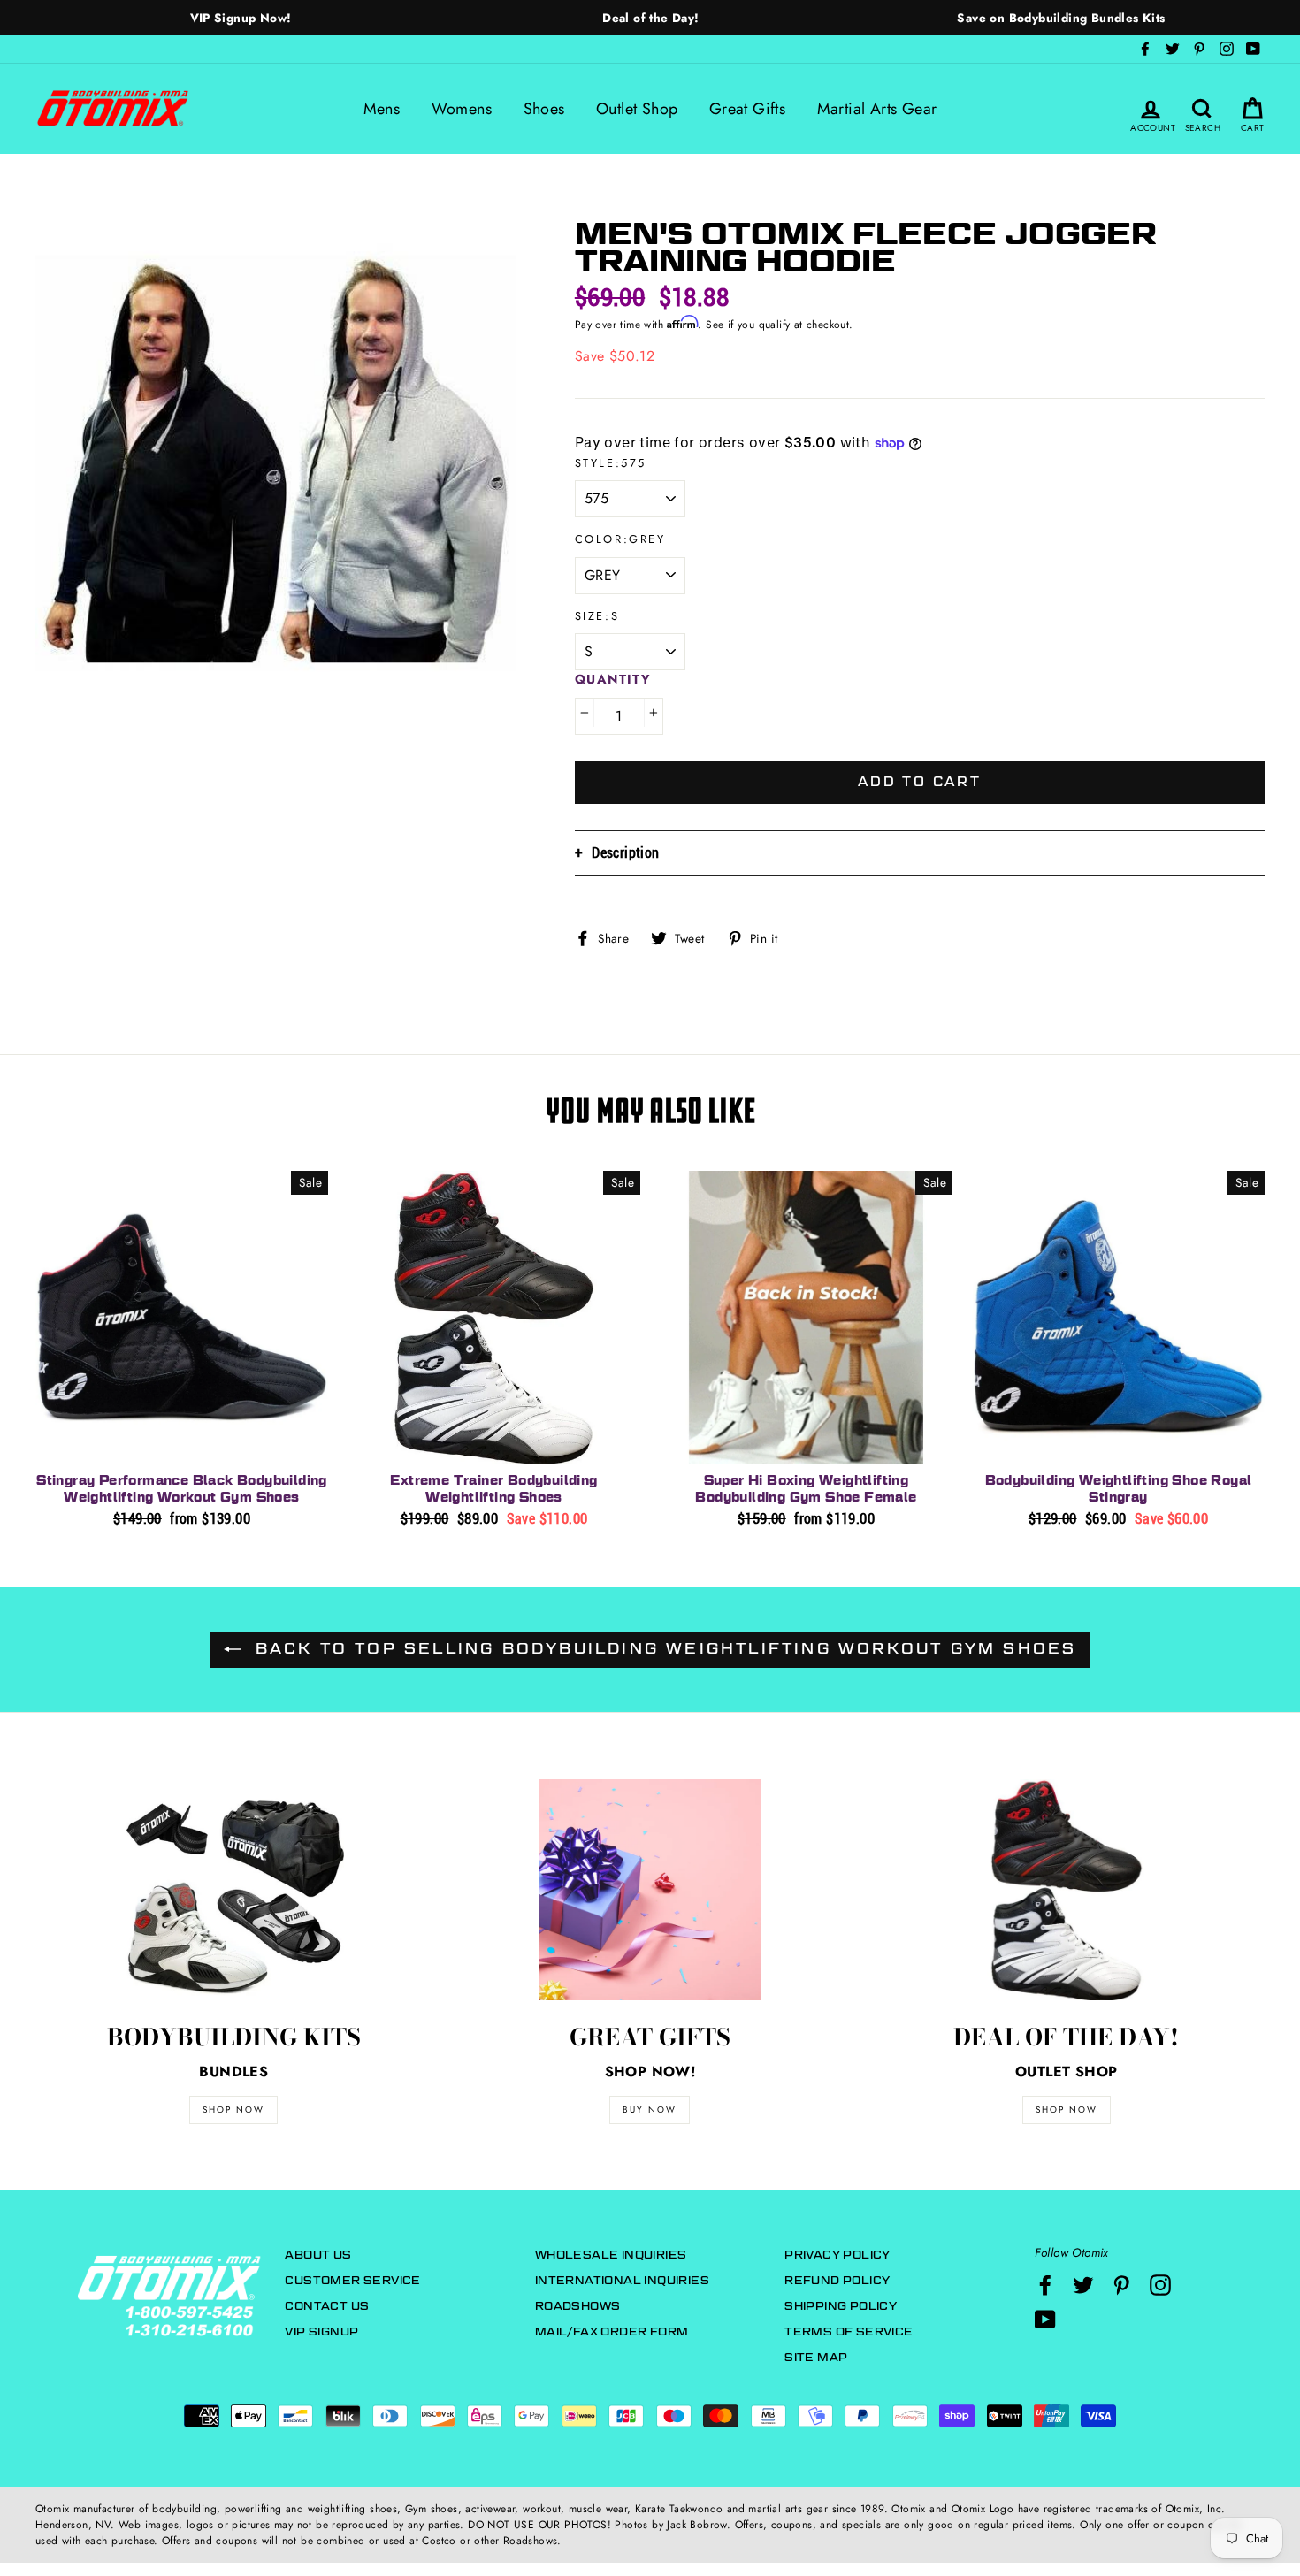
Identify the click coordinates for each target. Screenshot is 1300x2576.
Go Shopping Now (650, 1422)
